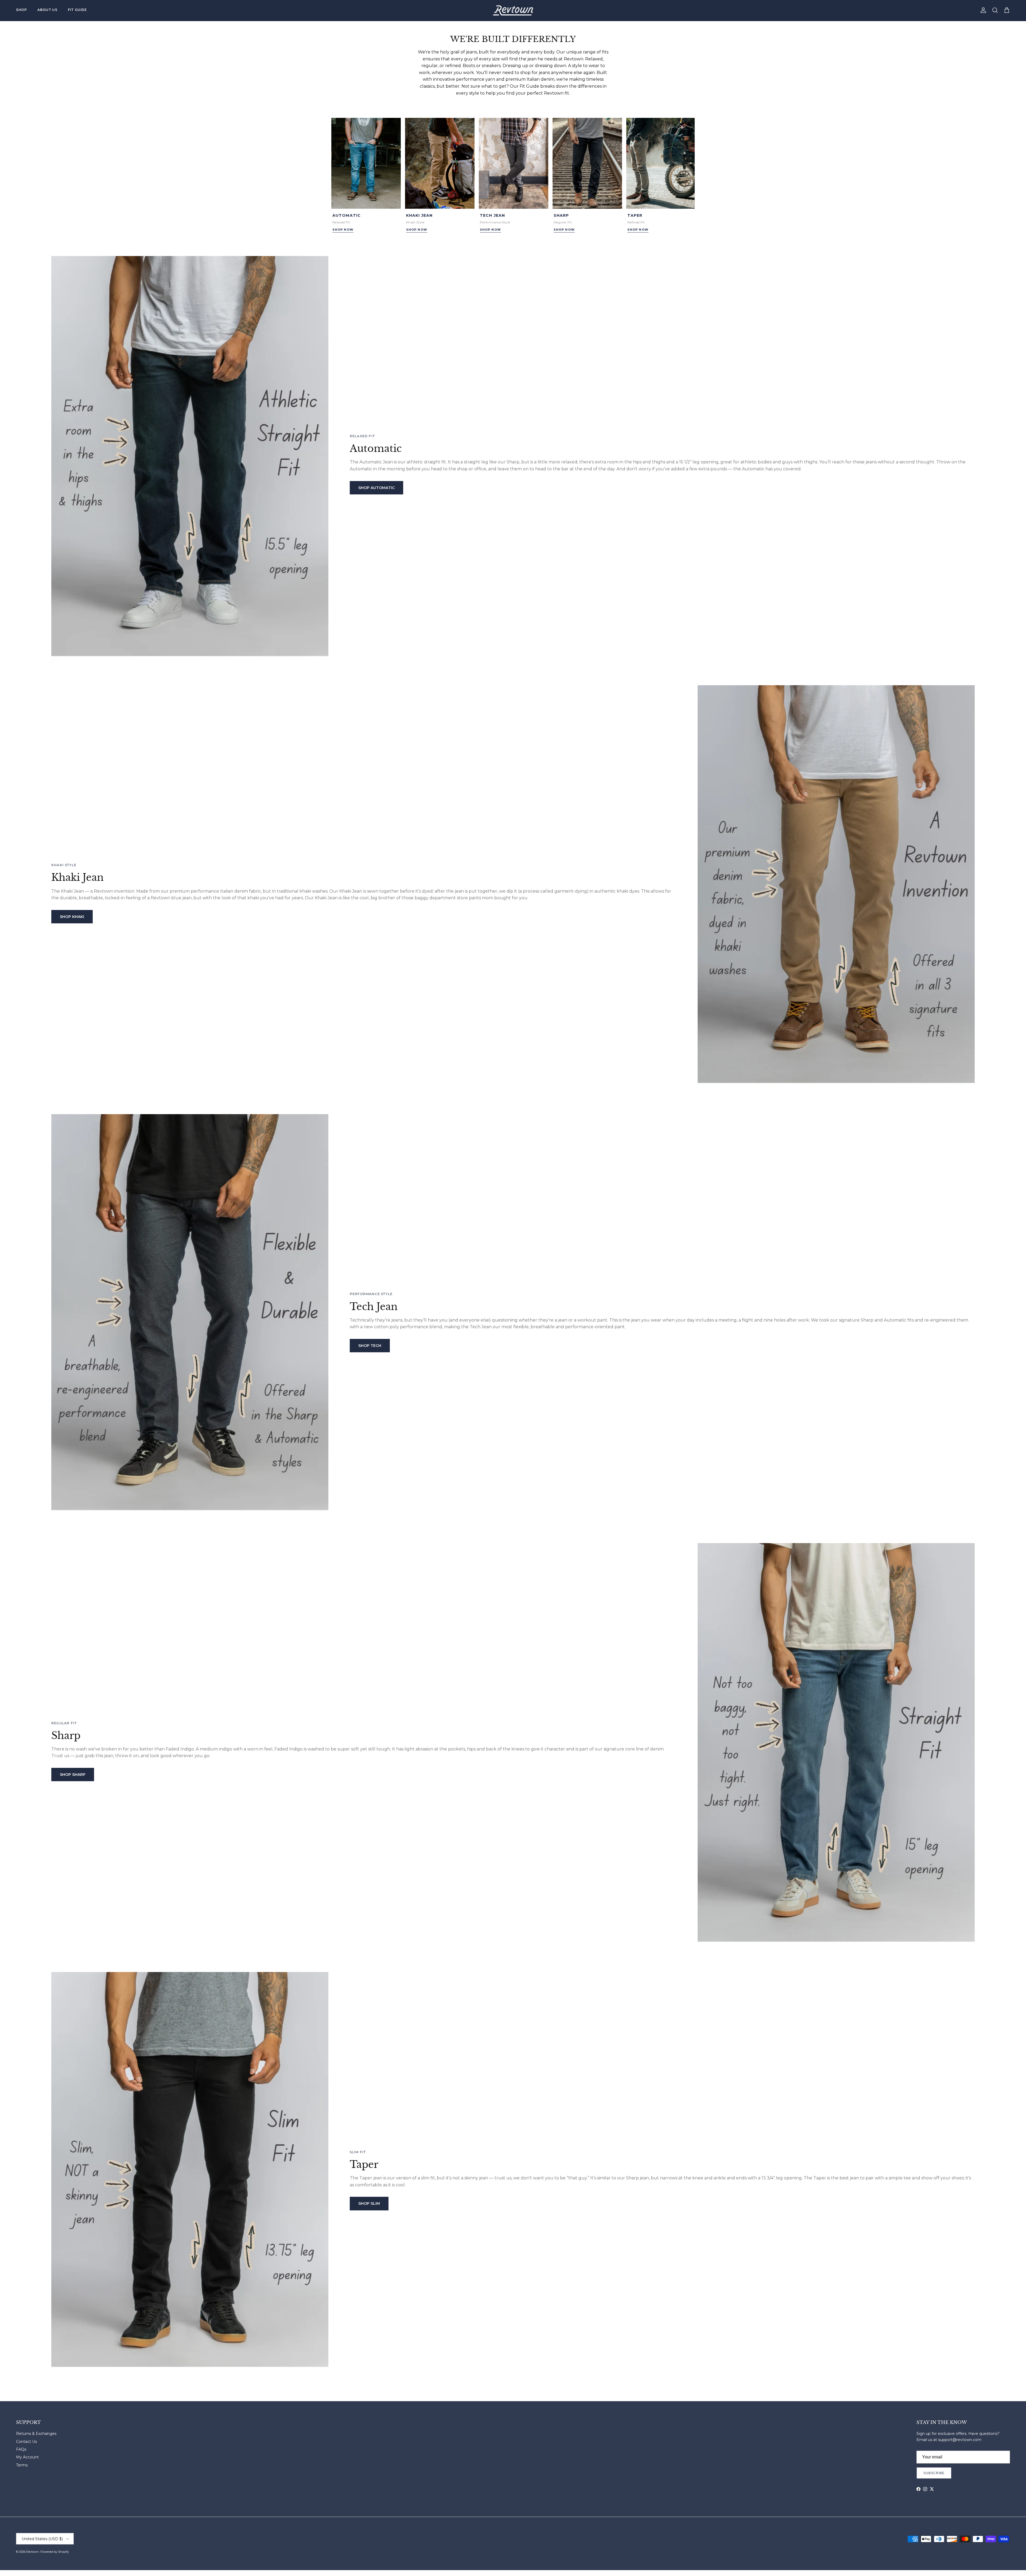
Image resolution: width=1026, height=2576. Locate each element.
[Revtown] (513, 10)
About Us (47, 10)
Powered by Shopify (55, 2552)
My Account (27, 2457)
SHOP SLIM (369, 2203)
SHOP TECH (370, 1346)
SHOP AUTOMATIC (376, 488)
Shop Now (343, 230)
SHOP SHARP (73, 1775)
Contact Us (26, 2442)
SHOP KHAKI (72, 917)
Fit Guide (77, 10)
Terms (22, 2465)
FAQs (21, 2449)
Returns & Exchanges (36, 2434)
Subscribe (934, 2473)
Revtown (33, 2552)
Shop (21, 10)
